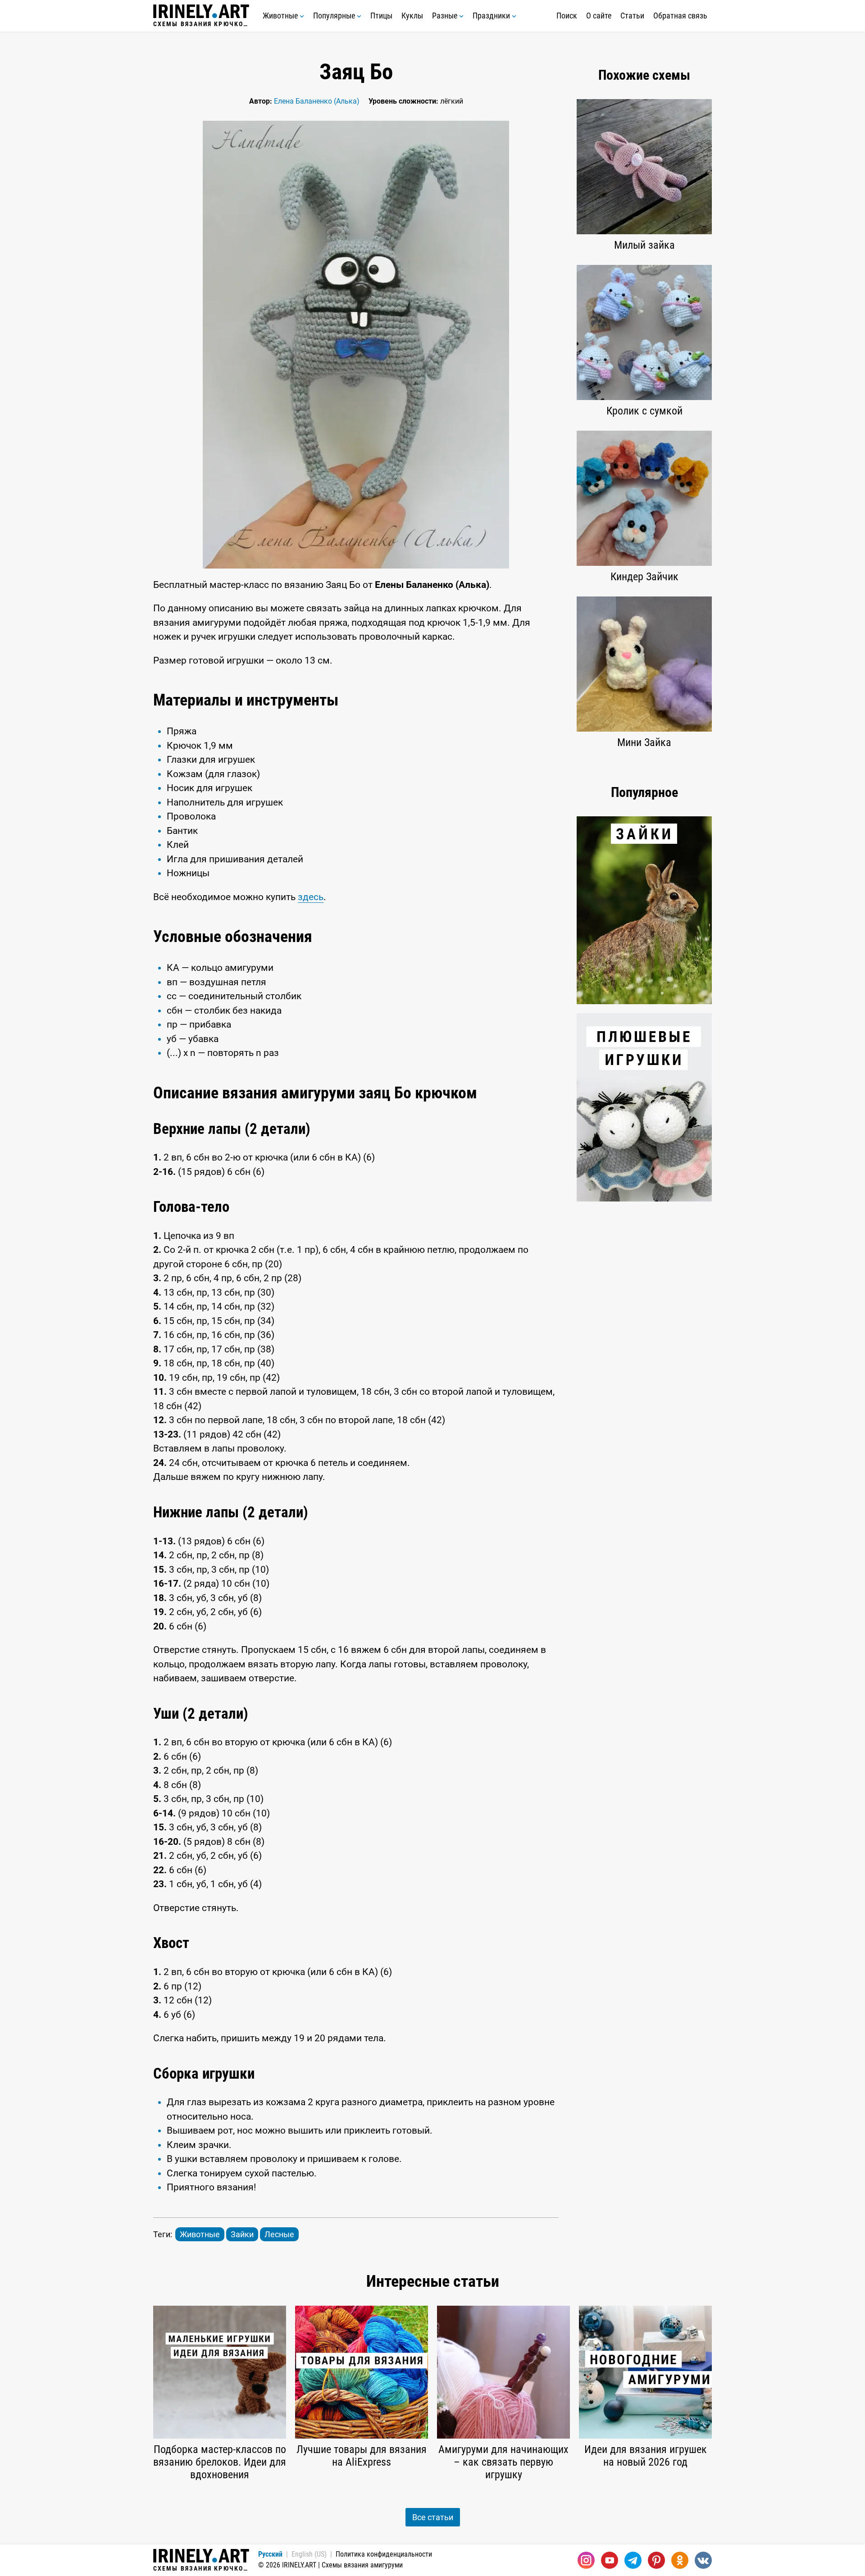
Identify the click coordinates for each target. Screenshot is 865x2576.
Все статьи (433, 2517)
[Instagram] (586, 2560)
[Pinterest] (656, 2560)
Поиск (567, 16)
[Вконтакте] (703, 2560)
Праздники (492, 16)
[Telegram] (633, 2560)
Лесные (279, 2234)
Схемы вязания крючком (201, 24)
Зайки (242, 2234)
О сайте (599, 16)
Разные (446, 16)
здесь (311, 897)
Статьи (632, 16)
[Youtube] (610, 2560)
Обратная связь (680, 16)
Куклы (412, 16)
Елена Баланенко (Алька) (317, 101)
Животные (281, 16)
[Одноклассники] (680, 2560)
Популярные (335, 16)
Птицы (381, 16)
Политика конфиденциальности (384, 2554)
